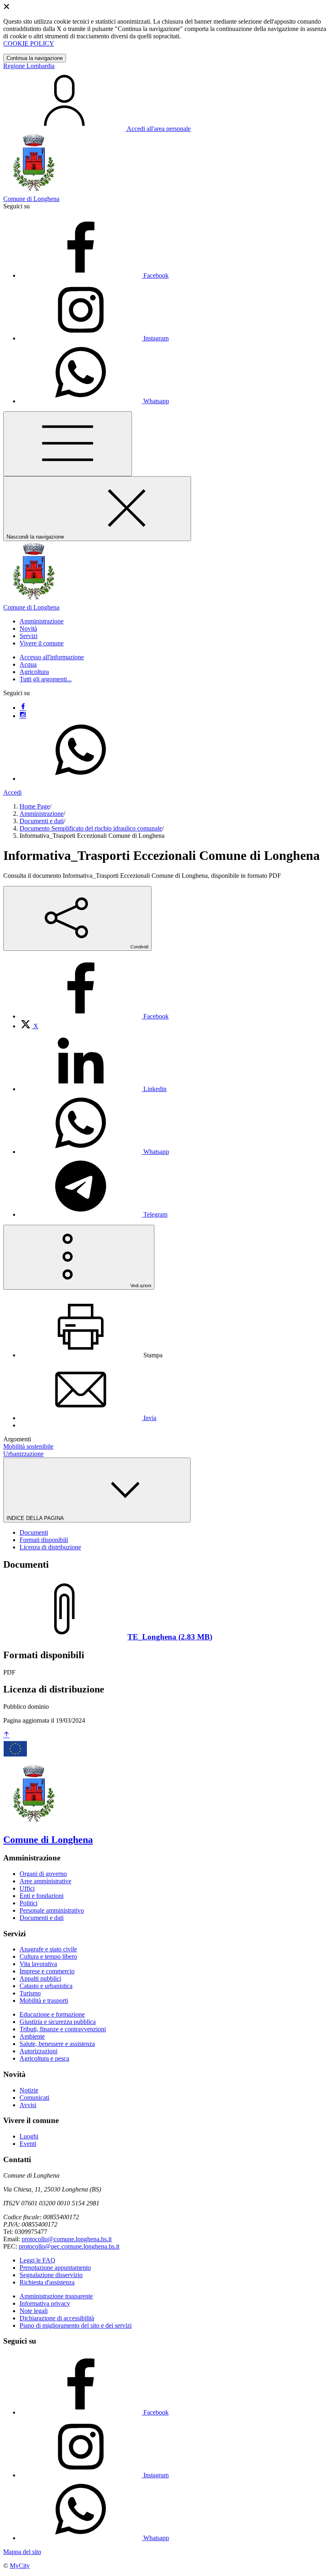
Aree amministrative (45, 1881)
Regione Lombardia (29, 66)
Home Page (35, 806)
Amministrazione (42, 814)
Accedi (12, 792)
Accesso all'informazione (52, 657)
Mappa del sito (22, 2552)
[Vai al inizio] (7, 1735)
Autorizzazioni (38, 2051)
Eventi (28, 2144)
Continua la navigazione (35, 58)
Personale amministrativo (52, 1910)
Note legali (34, 2311)
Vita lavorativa (38, 1964)
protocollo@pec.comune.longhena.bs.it (69, 2246)
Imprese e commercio (47, 1971)
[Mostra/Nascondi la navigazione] (68, 444)
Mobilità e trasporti (44, 2000)
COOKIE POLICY (29, 43)
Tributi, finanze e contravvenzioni (63, 2029)
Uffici (27, 1888)
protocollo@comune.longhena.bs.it (67, 2239)
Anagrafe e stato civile (48, 1949)
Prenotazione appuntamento (55, 2268)
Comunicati (34, 2098)
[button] (42, 621)
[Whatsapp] (81, 779)
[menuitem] (94, 1016)
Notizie (29, 2090)
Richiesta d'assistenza (47, 2282)
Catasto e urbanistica (46, 1986)
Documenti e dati (42, 821)
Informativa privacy (45, 2303)
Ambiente (32, 2036)
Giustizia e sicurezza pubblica (58, 2022)
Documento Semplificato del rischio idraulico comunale (91, 828)
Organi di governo (43, 1874)
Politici (29, 1903)
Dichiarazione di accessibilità (57, 2318)
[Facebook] (23, 708)
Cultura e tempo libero (48, 1956)
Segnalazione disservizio (51, 2275)
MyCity (20, 2566)
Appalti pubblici (40, 1978)
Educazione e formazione (52, 2014)
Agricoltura (34, 672)
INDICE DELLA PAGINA (36, 1518)
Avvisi (28, 2105)
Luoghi (29, 2136)
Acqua (28, 664)
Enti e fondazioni (42, 1896)
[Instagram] (23, 716)
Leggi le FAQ (37, 2260)
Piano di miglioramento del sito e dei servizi (76, 2325)
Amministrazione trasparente (56, 2296)
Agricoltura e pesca (44, 2058)
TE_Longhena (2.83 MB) (170, 1637)
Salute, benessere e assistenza (57, 2044)
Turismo (30, 1993)
